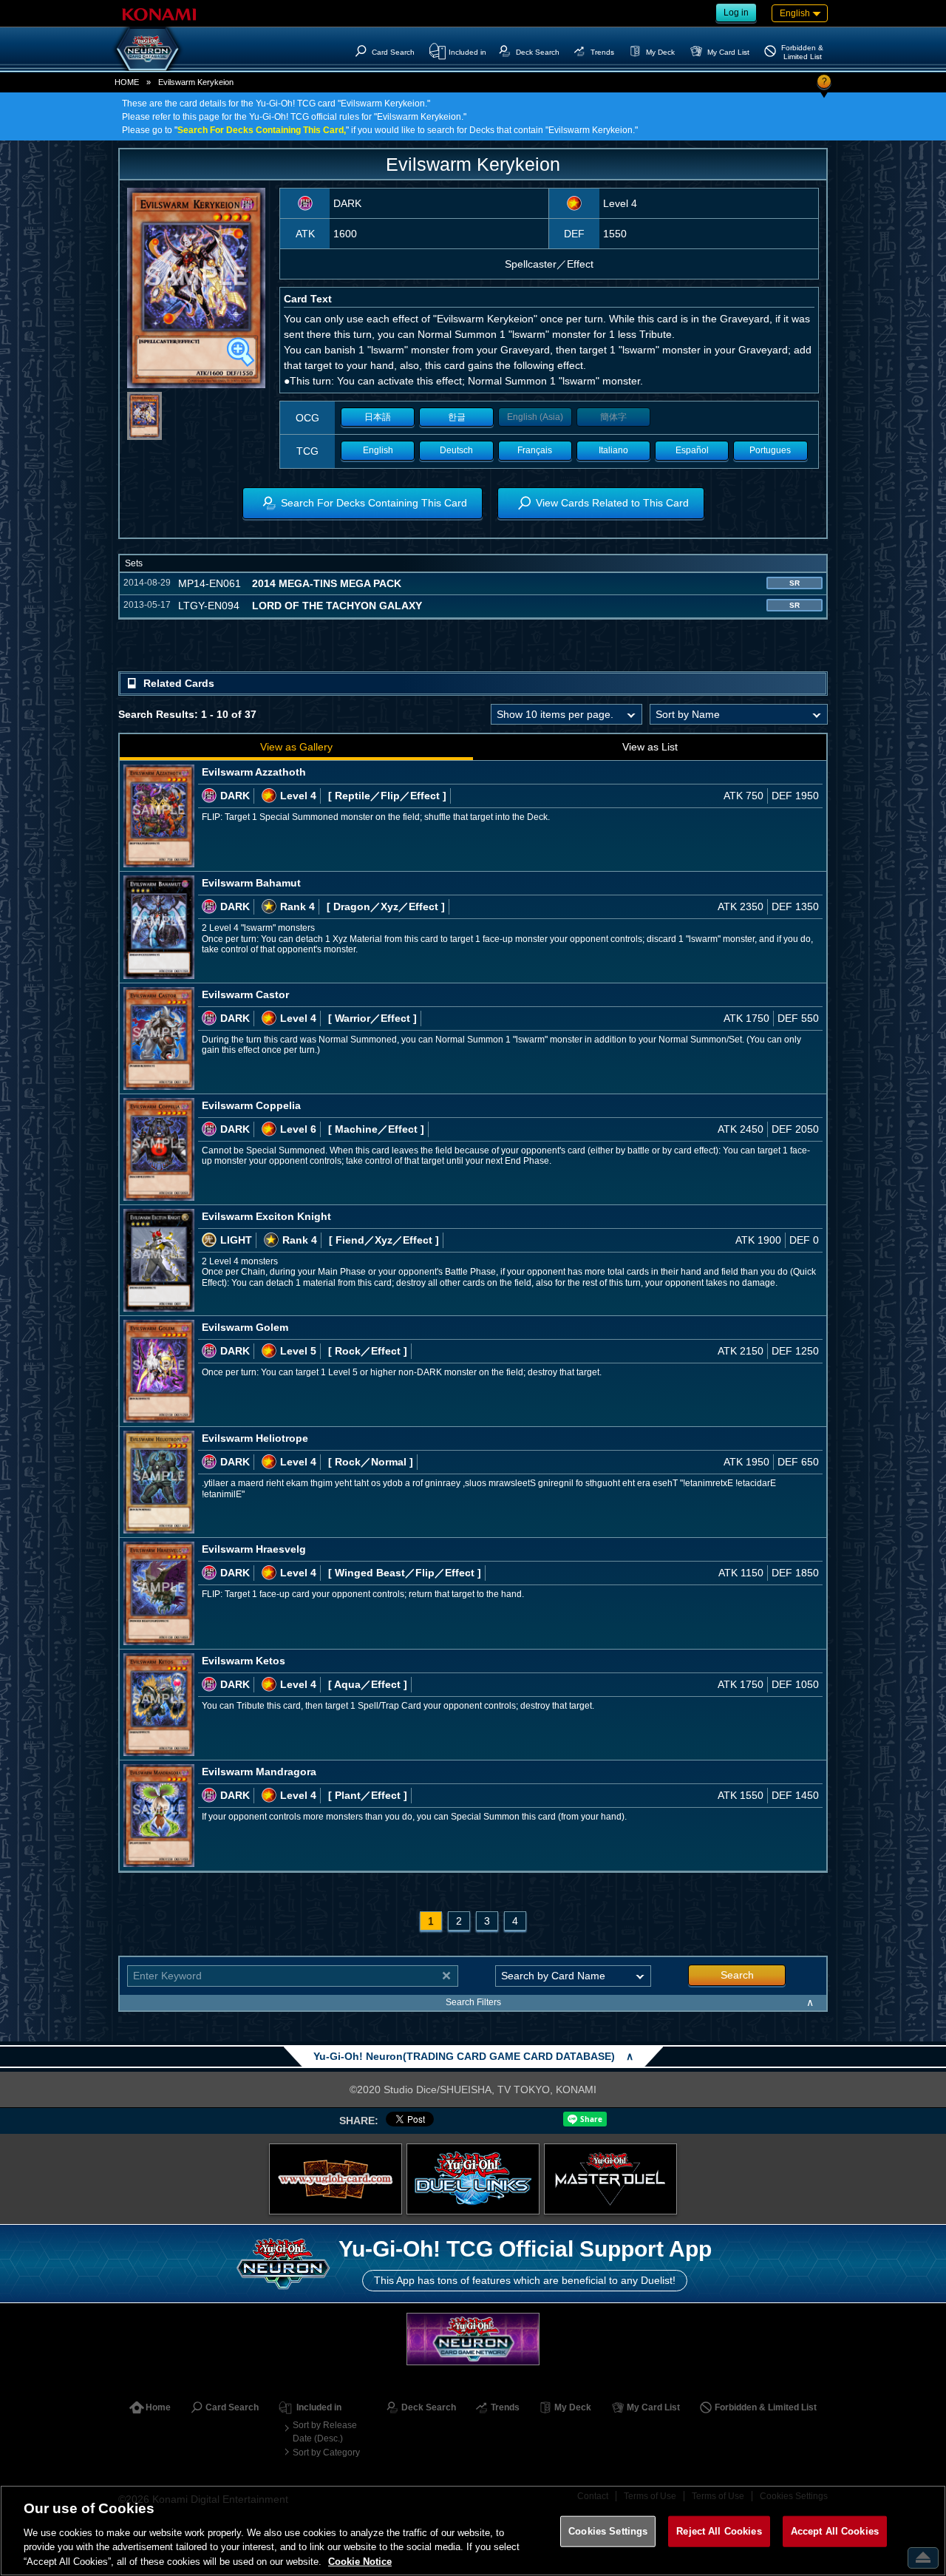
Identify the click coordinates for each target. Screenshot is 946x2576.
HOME (127, 82)
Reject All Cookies (719, 2531)
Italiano (613, 450)
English (378, 450)
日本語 (378, 417)
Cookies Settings (608, 2531)
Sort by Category (326, 2453)
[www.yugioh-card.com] (336, 2179)
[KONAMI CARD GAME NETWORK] (473, 2339)
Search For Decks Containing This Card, (262, 130)
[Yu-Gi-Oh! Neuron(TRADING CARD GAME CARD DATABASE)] (148, 49)
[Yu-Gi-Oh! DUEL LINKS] (473, 2179)
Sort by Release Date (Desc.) (325, 2432)
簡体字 (613, 417)
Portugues (770, 450)
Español (692, 450)
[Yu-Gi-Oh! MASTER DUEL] (610, 2179)
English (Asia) (535, 417)
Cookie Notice (360, 2561)
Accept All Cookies (835, 2531)
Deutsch (456, 450)
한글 (457, 417)
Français (535, 450)
